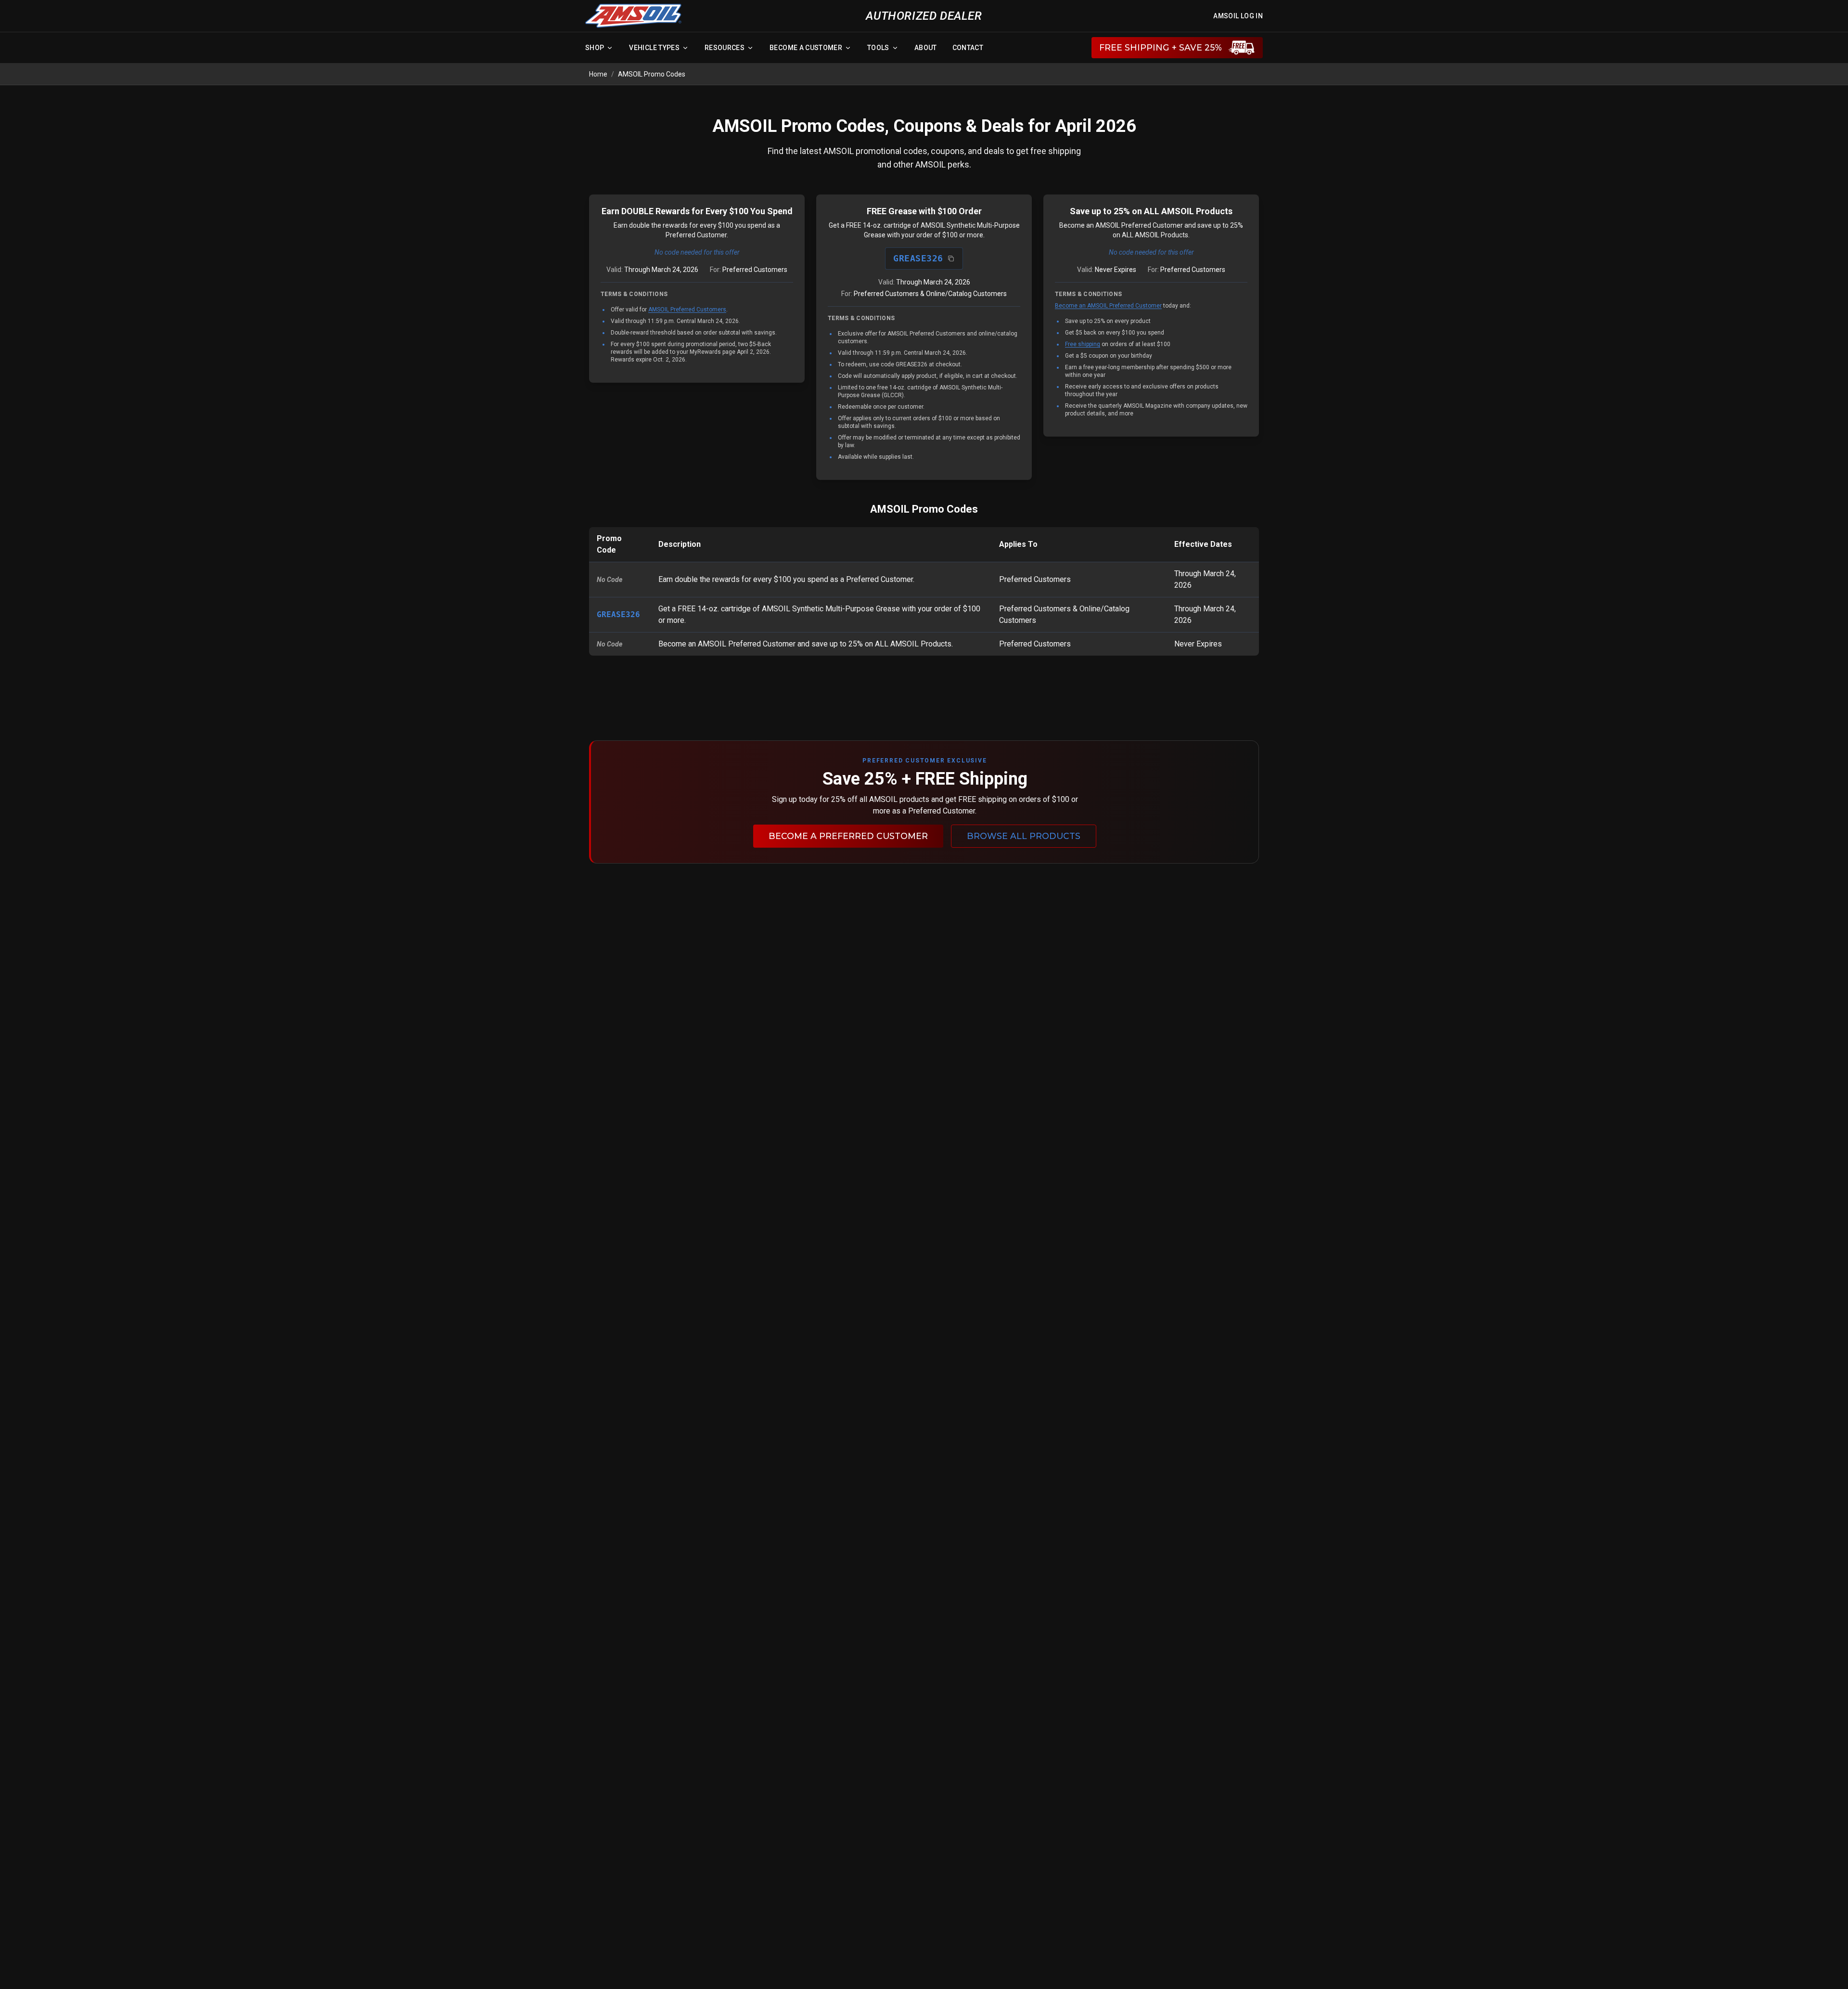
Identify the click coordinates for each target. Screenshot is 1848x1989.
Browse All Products (1024, 836)
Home (598, 74)
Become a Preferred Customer (848, 836)
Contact (968, 48)
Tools (878, 48)
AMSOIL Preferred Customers (687, 310)
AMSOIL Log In (1238, 16)
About (926, 48)
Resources (725, 48)
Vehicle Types (654, 48)
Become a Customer (806, 48)
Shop (595, 48)
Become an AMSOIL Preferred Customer (1108, 306)
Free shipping (1083, 344)
